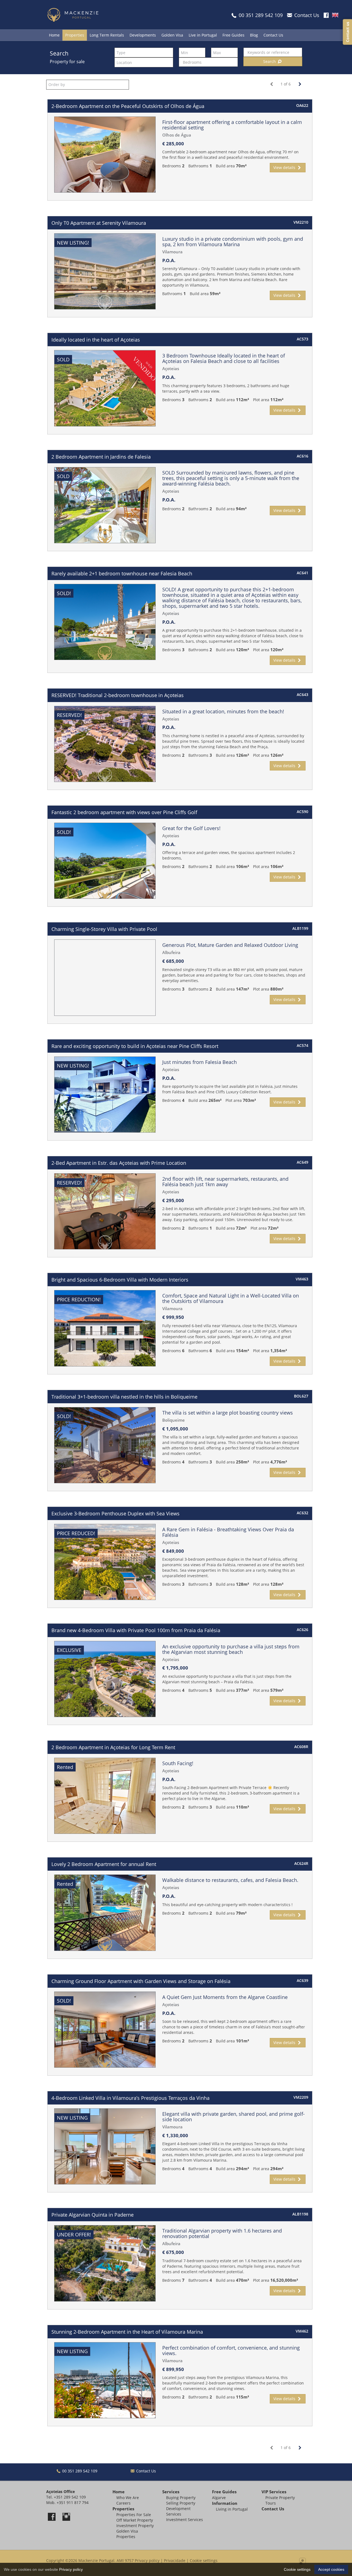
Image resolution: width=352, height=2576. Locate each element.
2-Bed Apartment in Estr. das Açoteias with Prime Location (119, 1163)
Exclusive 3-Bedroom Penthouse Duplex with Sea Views (116, 1513)
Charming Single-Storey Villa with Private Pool (104, 929)
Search (270, 61)
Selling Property (181, 2503)
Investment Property (135, 2526)
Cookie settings (204, 2560)
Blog (254, 35)
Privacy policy (147, 2560)
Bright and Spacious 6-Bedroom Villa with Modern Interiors (120, 1280)
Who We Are (128, 2498)
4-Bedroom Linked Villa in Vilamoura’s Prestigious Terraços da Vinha (130, 2098)
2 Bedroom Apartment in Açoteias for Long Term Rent (113, 1747)
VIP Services (274, 2492)
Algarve (219, 2498)
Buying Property (181, 2498)
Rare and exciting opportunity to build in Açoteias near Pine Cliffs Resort (135, 1046)
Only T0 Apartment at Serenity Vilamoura (99, 223)
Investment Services (185, 2520)
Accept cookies (331, 2569)
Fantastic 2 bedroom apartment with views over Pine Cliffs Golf (124, 812)
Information (225, 2503)
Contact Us (273, 35)
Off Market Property (135, 2520)
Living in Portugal (232, 2509)
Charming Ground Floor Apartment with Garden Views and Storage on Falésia (141, 1981)
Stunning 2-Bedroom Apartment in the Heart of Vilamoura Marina (127, 2332)
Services (171, 2492)
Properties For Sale (134, 2515)
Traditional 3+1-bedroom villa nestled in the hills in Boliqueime (124, 1397)
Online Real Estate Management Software (302, 2561)
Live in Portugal (203, 35)
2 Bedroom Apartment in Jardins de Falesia (101, 457)
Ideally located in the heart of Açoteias (96, 340)
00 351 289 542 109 (79, 2471)
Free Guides (233, 35)
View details (285, 167)
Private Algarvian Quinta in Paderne (93, 2215)
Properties (75, 35)
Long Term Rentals (107, 35)
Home (54, 35)
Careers (123, 2503)
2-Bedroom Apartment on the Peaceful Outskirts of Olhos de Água (128, 106)
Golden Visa (172, 35)
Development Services (178, 2511)
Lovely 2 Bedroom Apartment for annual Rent (104, 1864)
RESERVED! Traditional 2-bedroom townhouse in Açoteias (118, 695)
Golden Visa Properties (127, 2534)
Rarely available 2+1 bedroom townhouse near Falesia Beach (122, 573)
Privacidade (175, 2560)
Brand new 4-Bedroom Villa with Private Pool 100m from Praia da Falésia (136, 1630)
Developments (143, 35)
